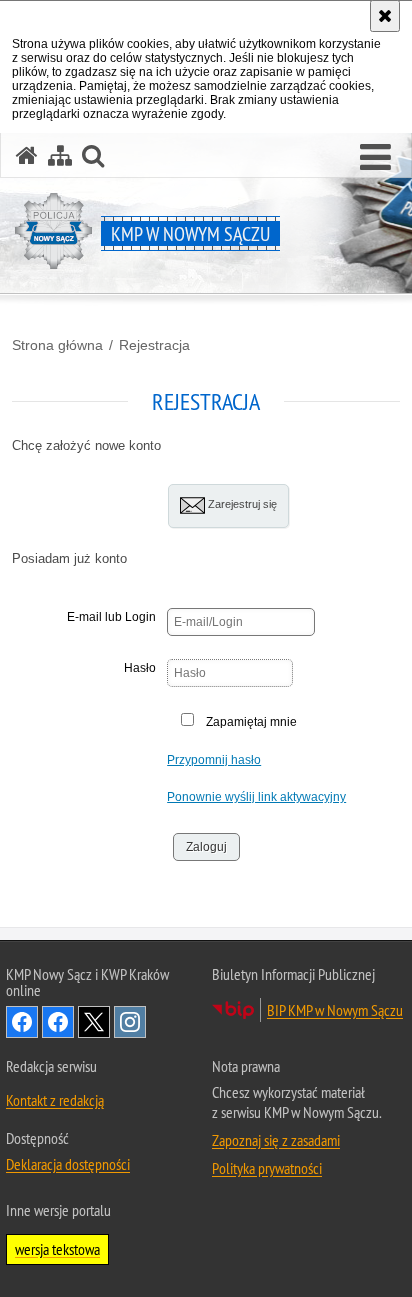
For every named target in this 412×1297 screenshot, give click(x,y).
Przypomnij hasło (214, 760)
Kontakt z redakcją (55, 1100)
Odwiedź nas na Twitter (94, 1022)
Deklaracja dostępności (68, 1164)
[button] (375, 158)
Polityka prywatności (267, 1168)
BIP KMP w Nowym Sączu (335, 1010)
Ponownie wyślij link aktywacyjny (256, 797)
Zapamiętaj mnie (251, 722)
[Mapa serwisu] (60, 155)
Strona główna (57, 345)
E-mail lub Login (111, 617)
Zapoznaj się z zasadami (276, 1140)
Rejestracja (154, 345)
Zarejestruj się (241, 504)
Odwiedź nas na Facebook (22, 1022)
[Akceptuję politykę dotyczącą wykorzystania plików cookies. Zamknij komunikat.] (385, 16)
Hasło (140, 668)
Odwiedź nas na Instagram (130, 1022)
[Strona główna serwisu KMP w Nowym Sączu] (27, 155)
